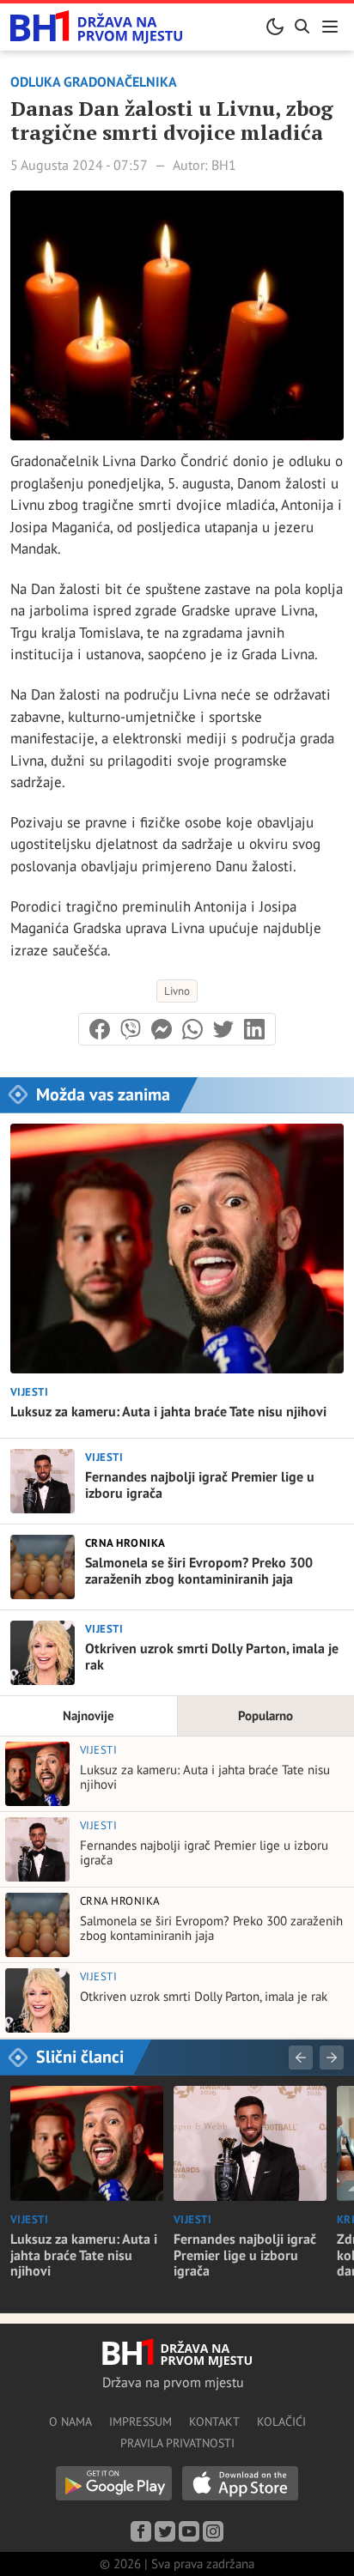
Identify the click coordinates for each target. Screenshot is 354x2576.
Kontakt (214, 2421)
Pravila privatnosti (177, 2443)
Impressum (140, 2421)
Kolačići (281, 2421)
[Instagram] (213, 2531)
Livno (177, 991)
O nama (70, 2421)
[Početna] (96, 27)
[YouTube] (189, 2531)
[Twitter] (165, 2531)
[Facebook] (141, 2531)
